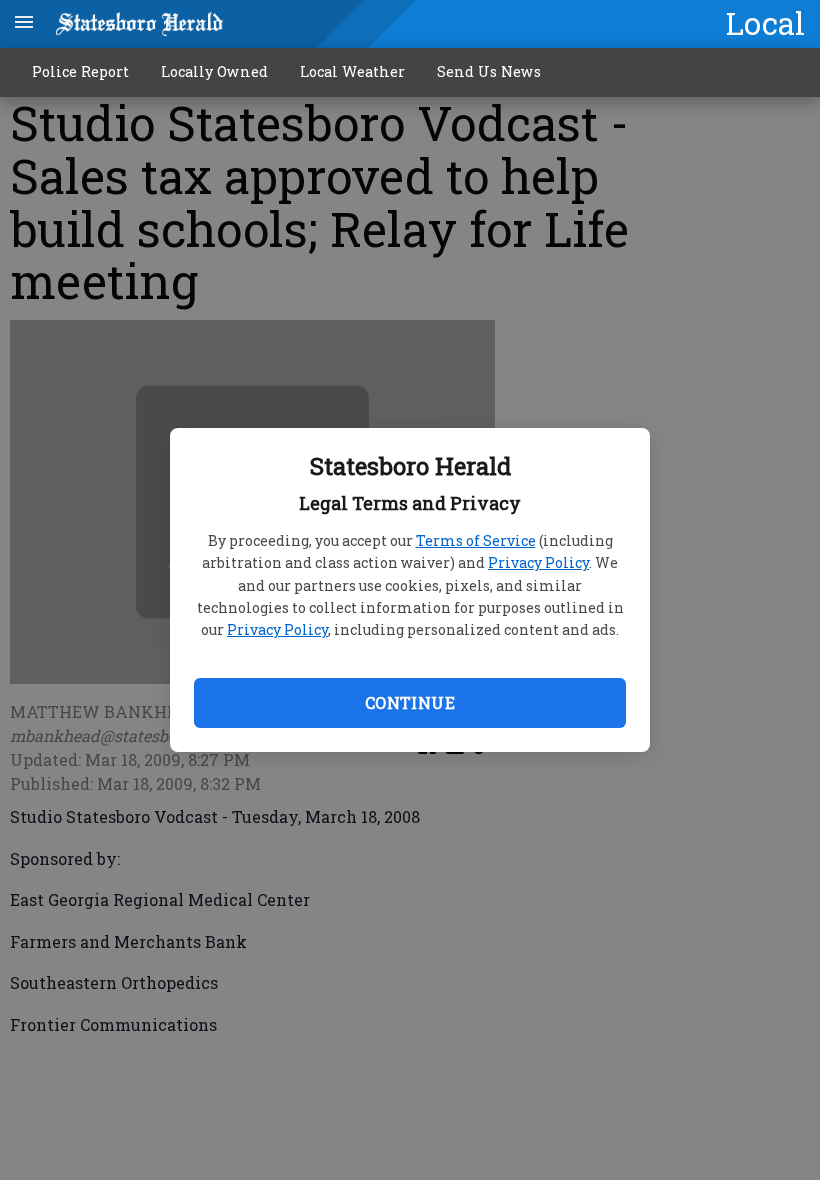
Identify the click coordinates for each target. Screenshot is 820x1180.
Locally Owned (214, 71)
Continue (410, 702)
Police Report (80, 71)
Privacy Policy (538, 562)
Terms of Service (476, 540)
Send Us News (489, 71)
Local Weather (352, 71)
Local (765, 23)
